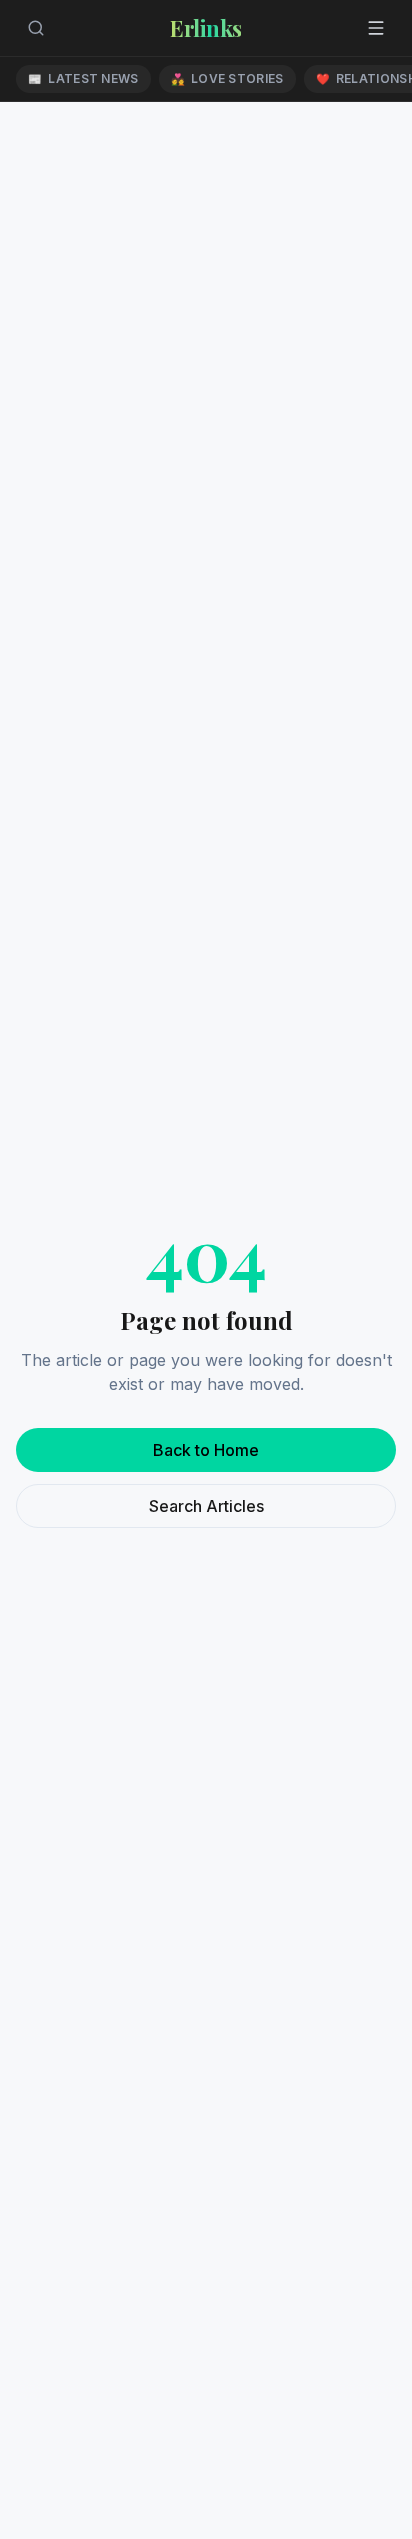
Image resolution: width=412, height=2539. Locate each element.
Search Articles (206, 1506)
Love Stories (227, 78)
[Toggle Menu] (376, 28)
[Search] (36, 28)
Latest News (83, 78)
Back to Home (206, 1450)
